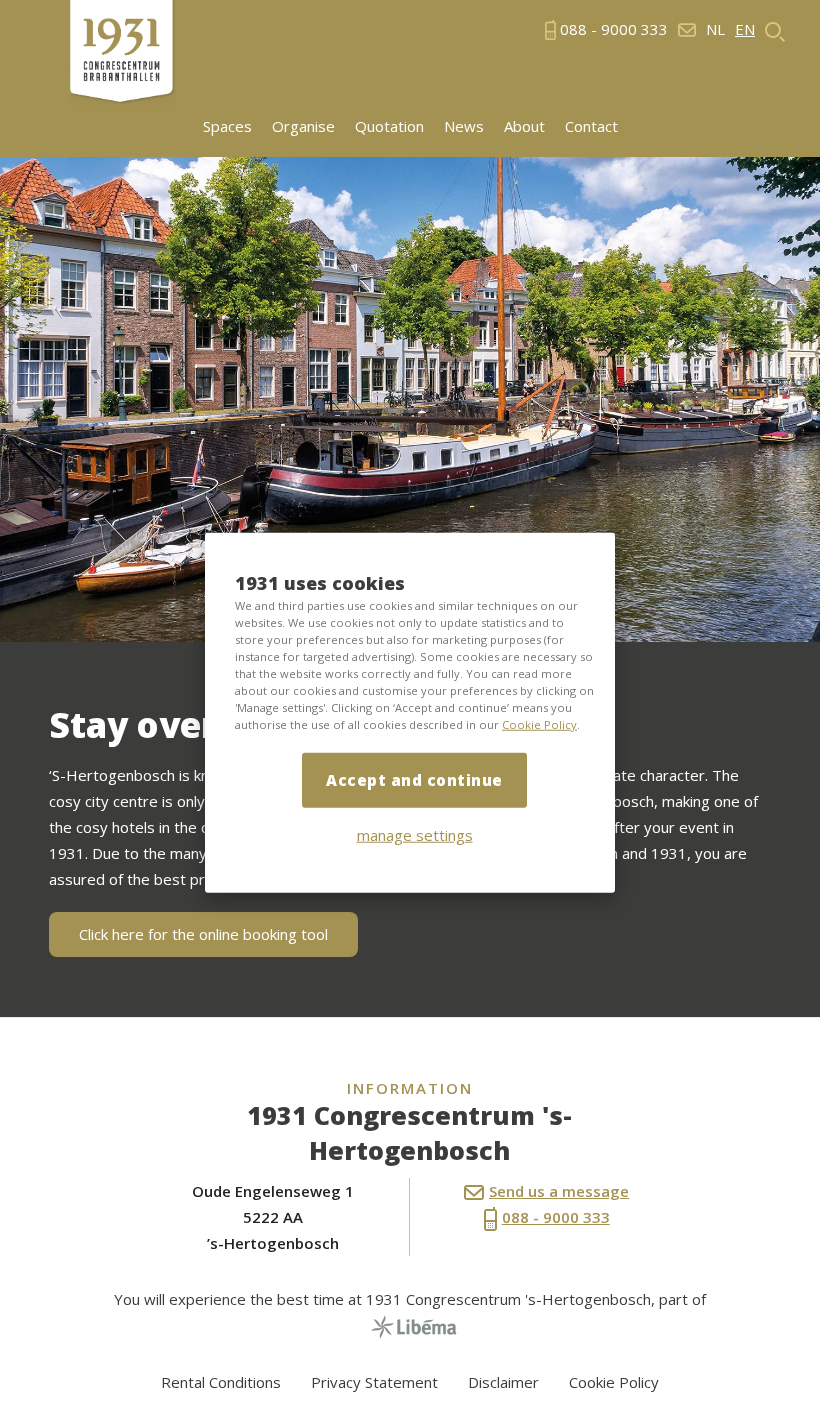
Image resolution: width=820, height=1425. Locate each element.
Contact (591, 126)
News (464, 126)
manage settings (415, 835)
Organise (303, 126)
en (745, 29)
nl (715, 29)
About (524, 126)
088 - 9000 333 (556, 1217)
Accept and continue (414, 780)
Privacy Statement (374, 1382)
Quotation (389, 126)
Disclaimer (503, 1382)
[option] (410, 399)
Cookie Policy (539, 724)
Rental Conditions (221, 1382)
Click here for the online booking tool (203, 934)
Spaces (227, 126)
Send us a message (559, 1191)
